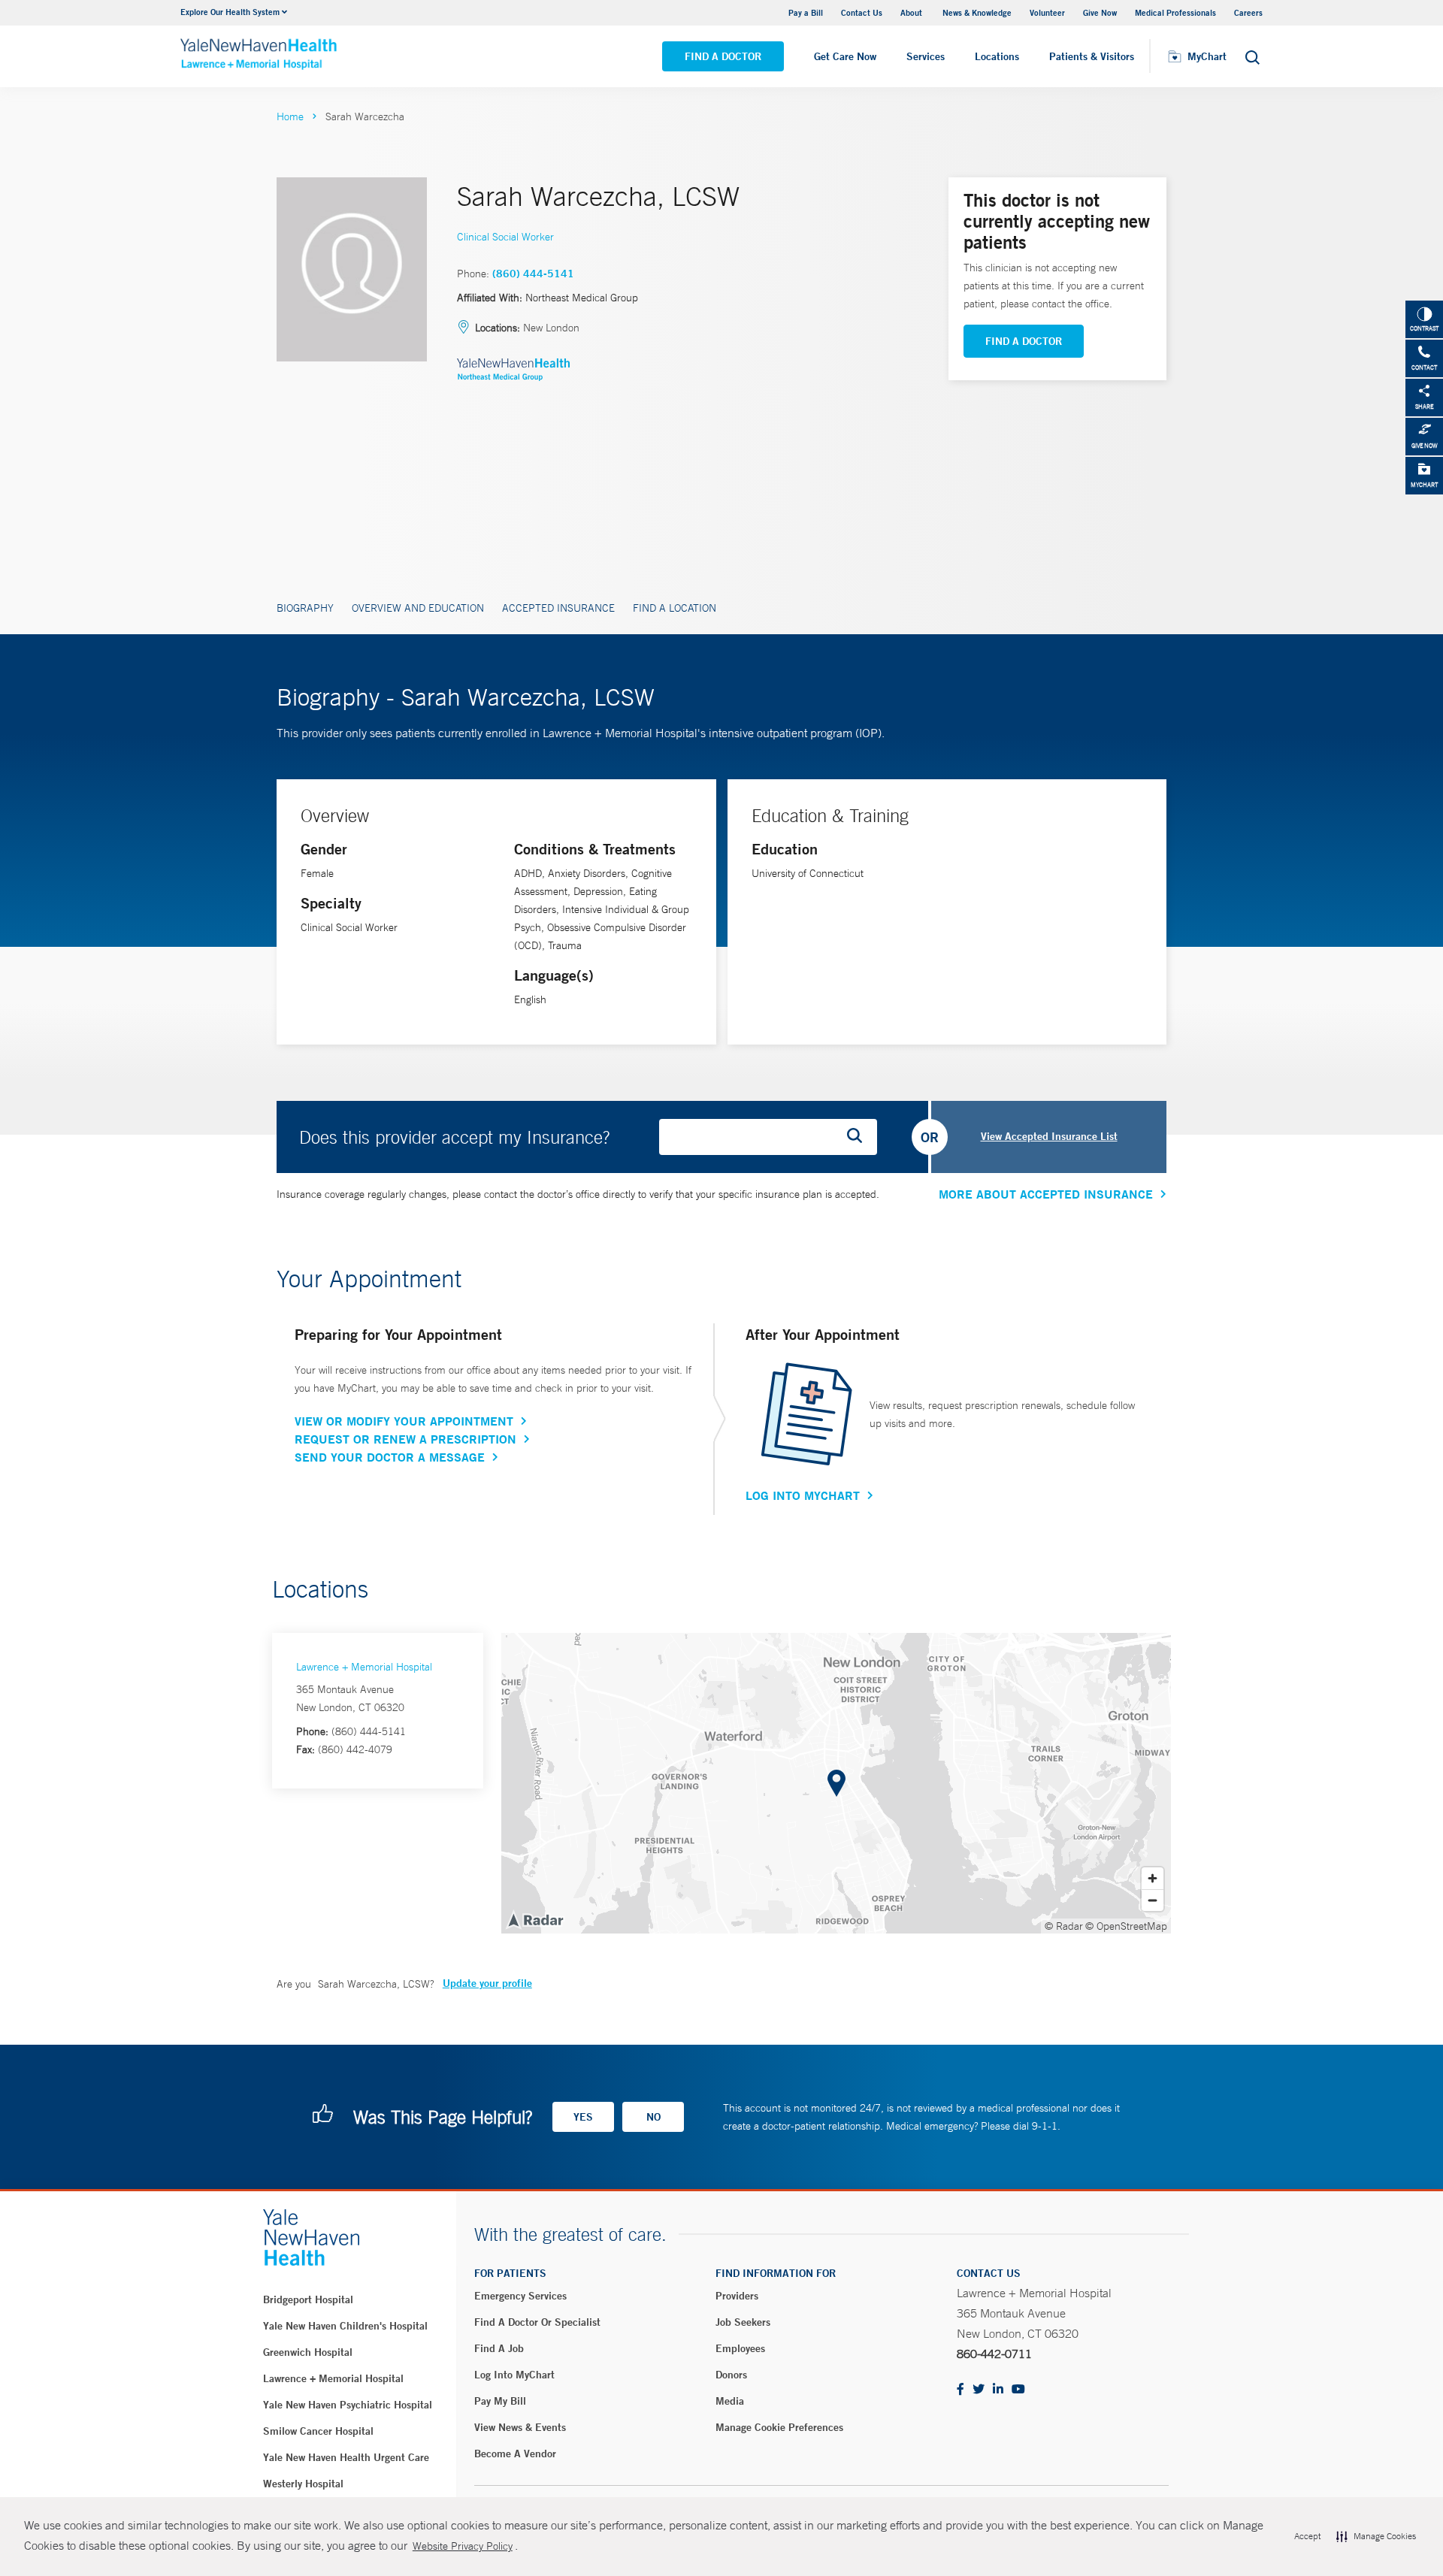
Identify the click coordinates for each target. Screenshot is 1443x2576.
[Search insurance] (860, 1137)
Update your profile (487, 1983)
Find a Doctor (723, 56)
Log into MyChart (514, 2375)
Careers (1248, 12)
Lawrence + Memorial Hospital (364, 1667)
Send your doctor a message (390, 1457)
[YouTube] (1018, 2390)
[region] (836, 1783)
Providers (737, 2296)
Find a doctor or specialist (537, 2322)
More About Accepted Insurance (1046, 1194)
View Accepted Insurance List (1049, 1136)
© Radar (1064, 1926)
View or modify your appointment (404, 1421)
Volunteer (1047, 12)
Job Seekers (743, 2322)
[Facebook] (960, 2390)
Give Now (1100, 12)
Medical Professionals (1175, 12)
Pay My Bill (500, 2401)
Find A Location (675, 608)
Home (290, 116)
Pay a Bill (806, 12)
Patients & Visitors (1092, 56)
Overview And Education (418, 608)
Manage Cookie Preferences (779, 2427)
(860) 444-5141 (533, 274)
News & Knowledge (977, 12)
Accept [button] (1307, 2536)
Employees (740, 2348)
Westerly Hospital (303, 2484)
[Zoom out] (1153, 1900)
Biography (305, 608)
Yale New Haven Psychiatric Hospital (348, 2405)
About (912, 12)
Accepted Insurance (558, 608)
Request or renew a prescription (405, 1439)
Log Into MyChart (803, 1495)
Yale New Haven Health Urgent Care (346, 2457)
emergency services (520, 2296)
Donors (731, 2375)
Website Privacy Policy (463, 2546)
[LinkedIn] (998, 2390)
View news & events (520, 2427)
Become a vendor (515, 2454)
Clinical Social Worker (505, 237)
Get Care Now (845, 56)
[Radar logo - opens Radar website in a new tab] (535, 1919)
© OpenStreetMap (1126, 1926)
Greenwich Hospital (308, 2352)
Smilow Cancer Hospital (318, 2431)
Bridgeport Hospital (308, 2299)
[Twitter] (979, 2390)
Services (926, 56)
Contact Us (862, 12)
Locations (997, 56)
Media (730, 2401)
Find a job (499, 2348)
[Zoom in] (1153, 1878)
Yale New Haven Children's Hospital (345, 2326)
